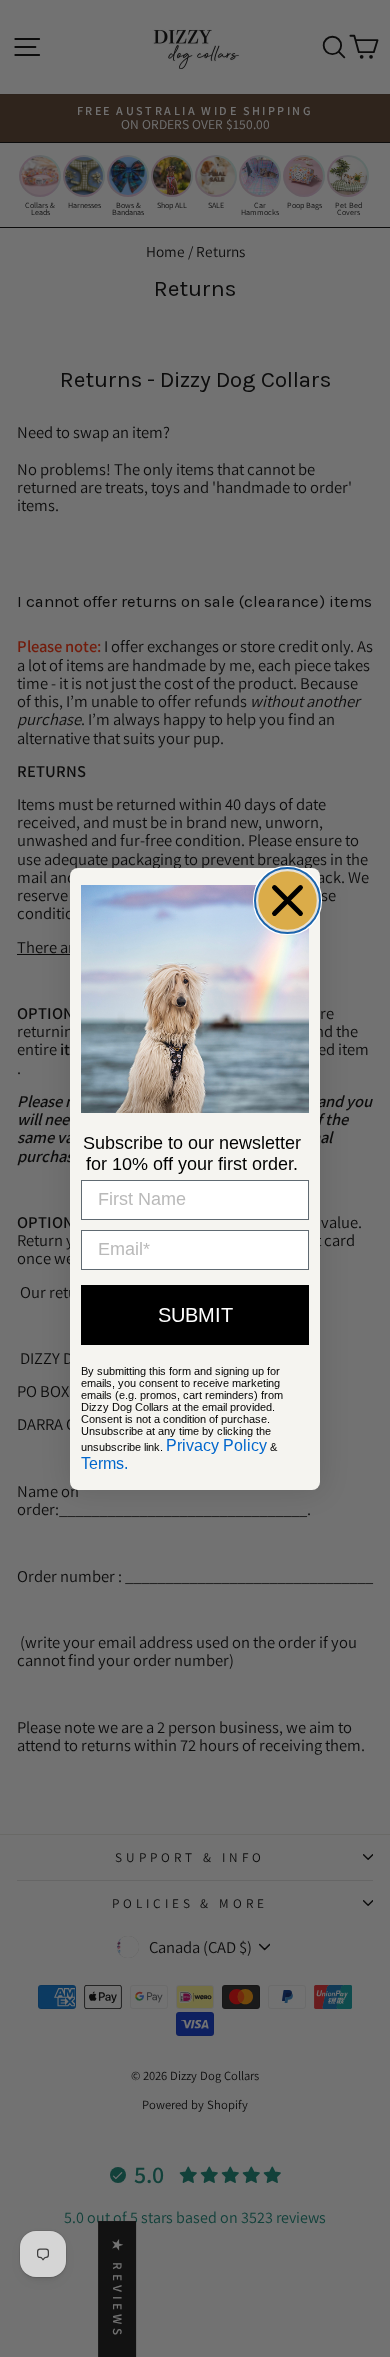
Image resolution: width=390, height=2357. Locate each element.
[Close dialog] (287, 900)
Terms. (104, 1463)
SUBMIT (195, 1315)
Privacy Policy (216, 1445)
